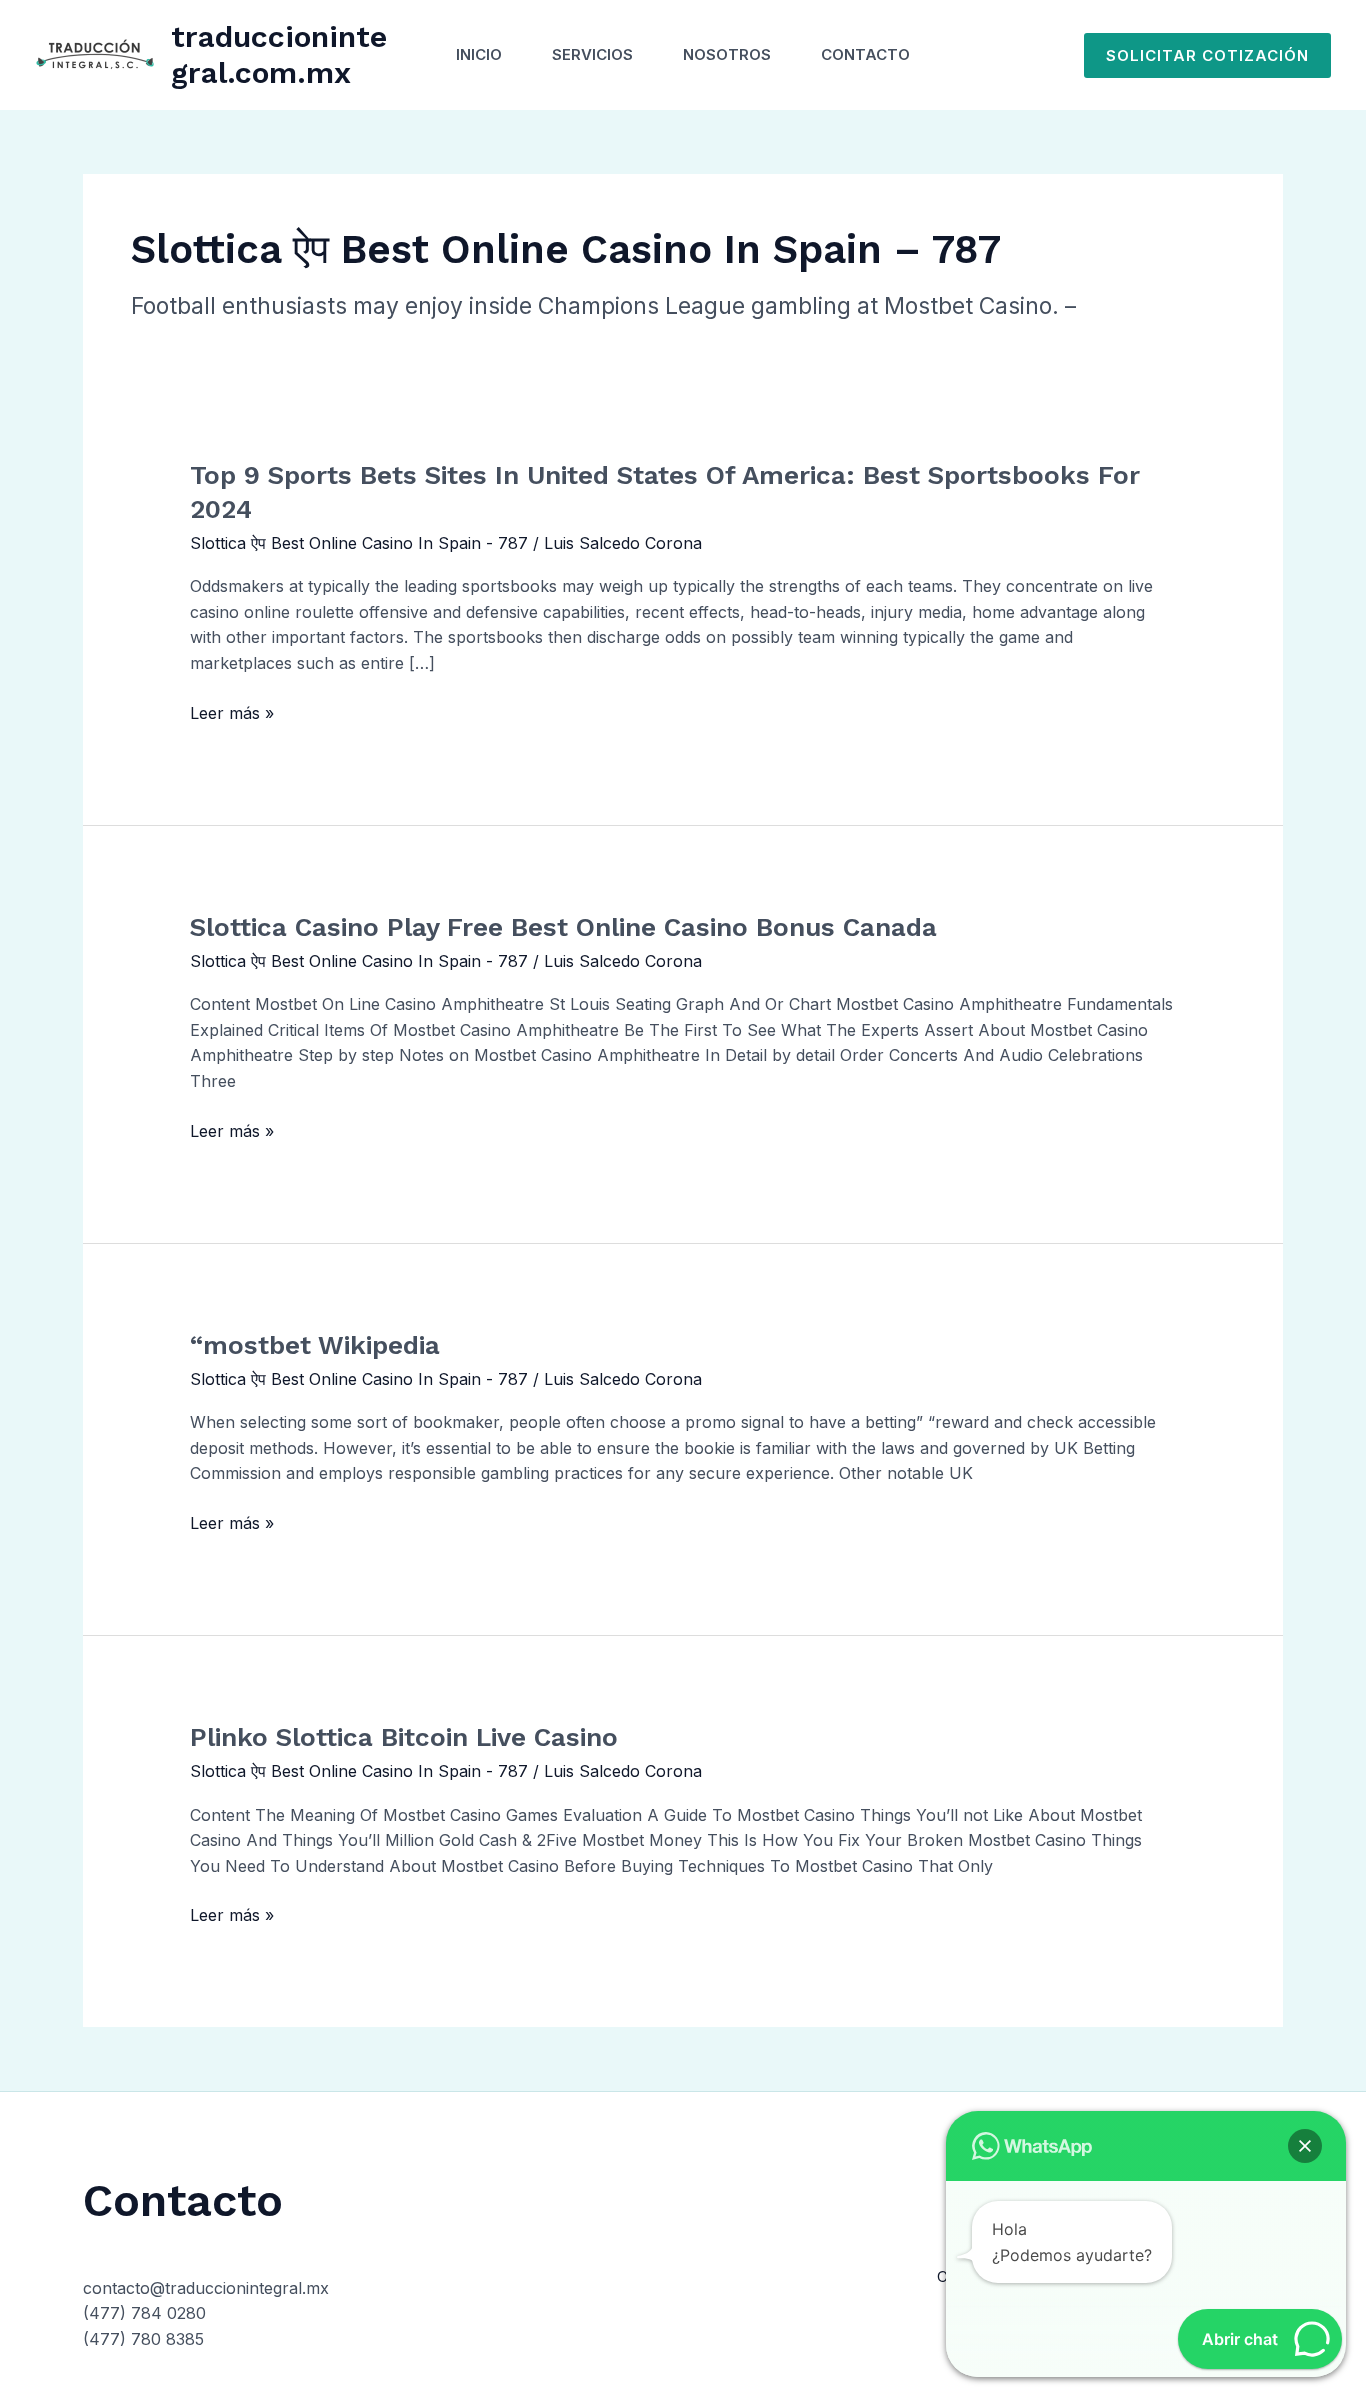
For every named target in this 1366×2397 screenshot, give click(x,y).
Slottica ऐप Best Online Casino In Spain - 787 (359, 543)
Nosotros (727, 54)
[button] (1207, 55)
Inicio (479, 54)
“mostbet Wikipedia (315, 1345)
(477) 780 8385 (143, 2339)
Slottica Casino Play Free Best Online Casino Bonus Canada (563, 927)
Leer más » (232, 714)
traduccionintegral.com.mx (279, 54)
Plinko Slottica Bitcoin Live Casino (404, 1737)
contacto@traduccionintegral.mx (206, 2288)
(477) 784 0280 (144, 2313)
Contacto (865, 54)
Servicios (592, 54)
